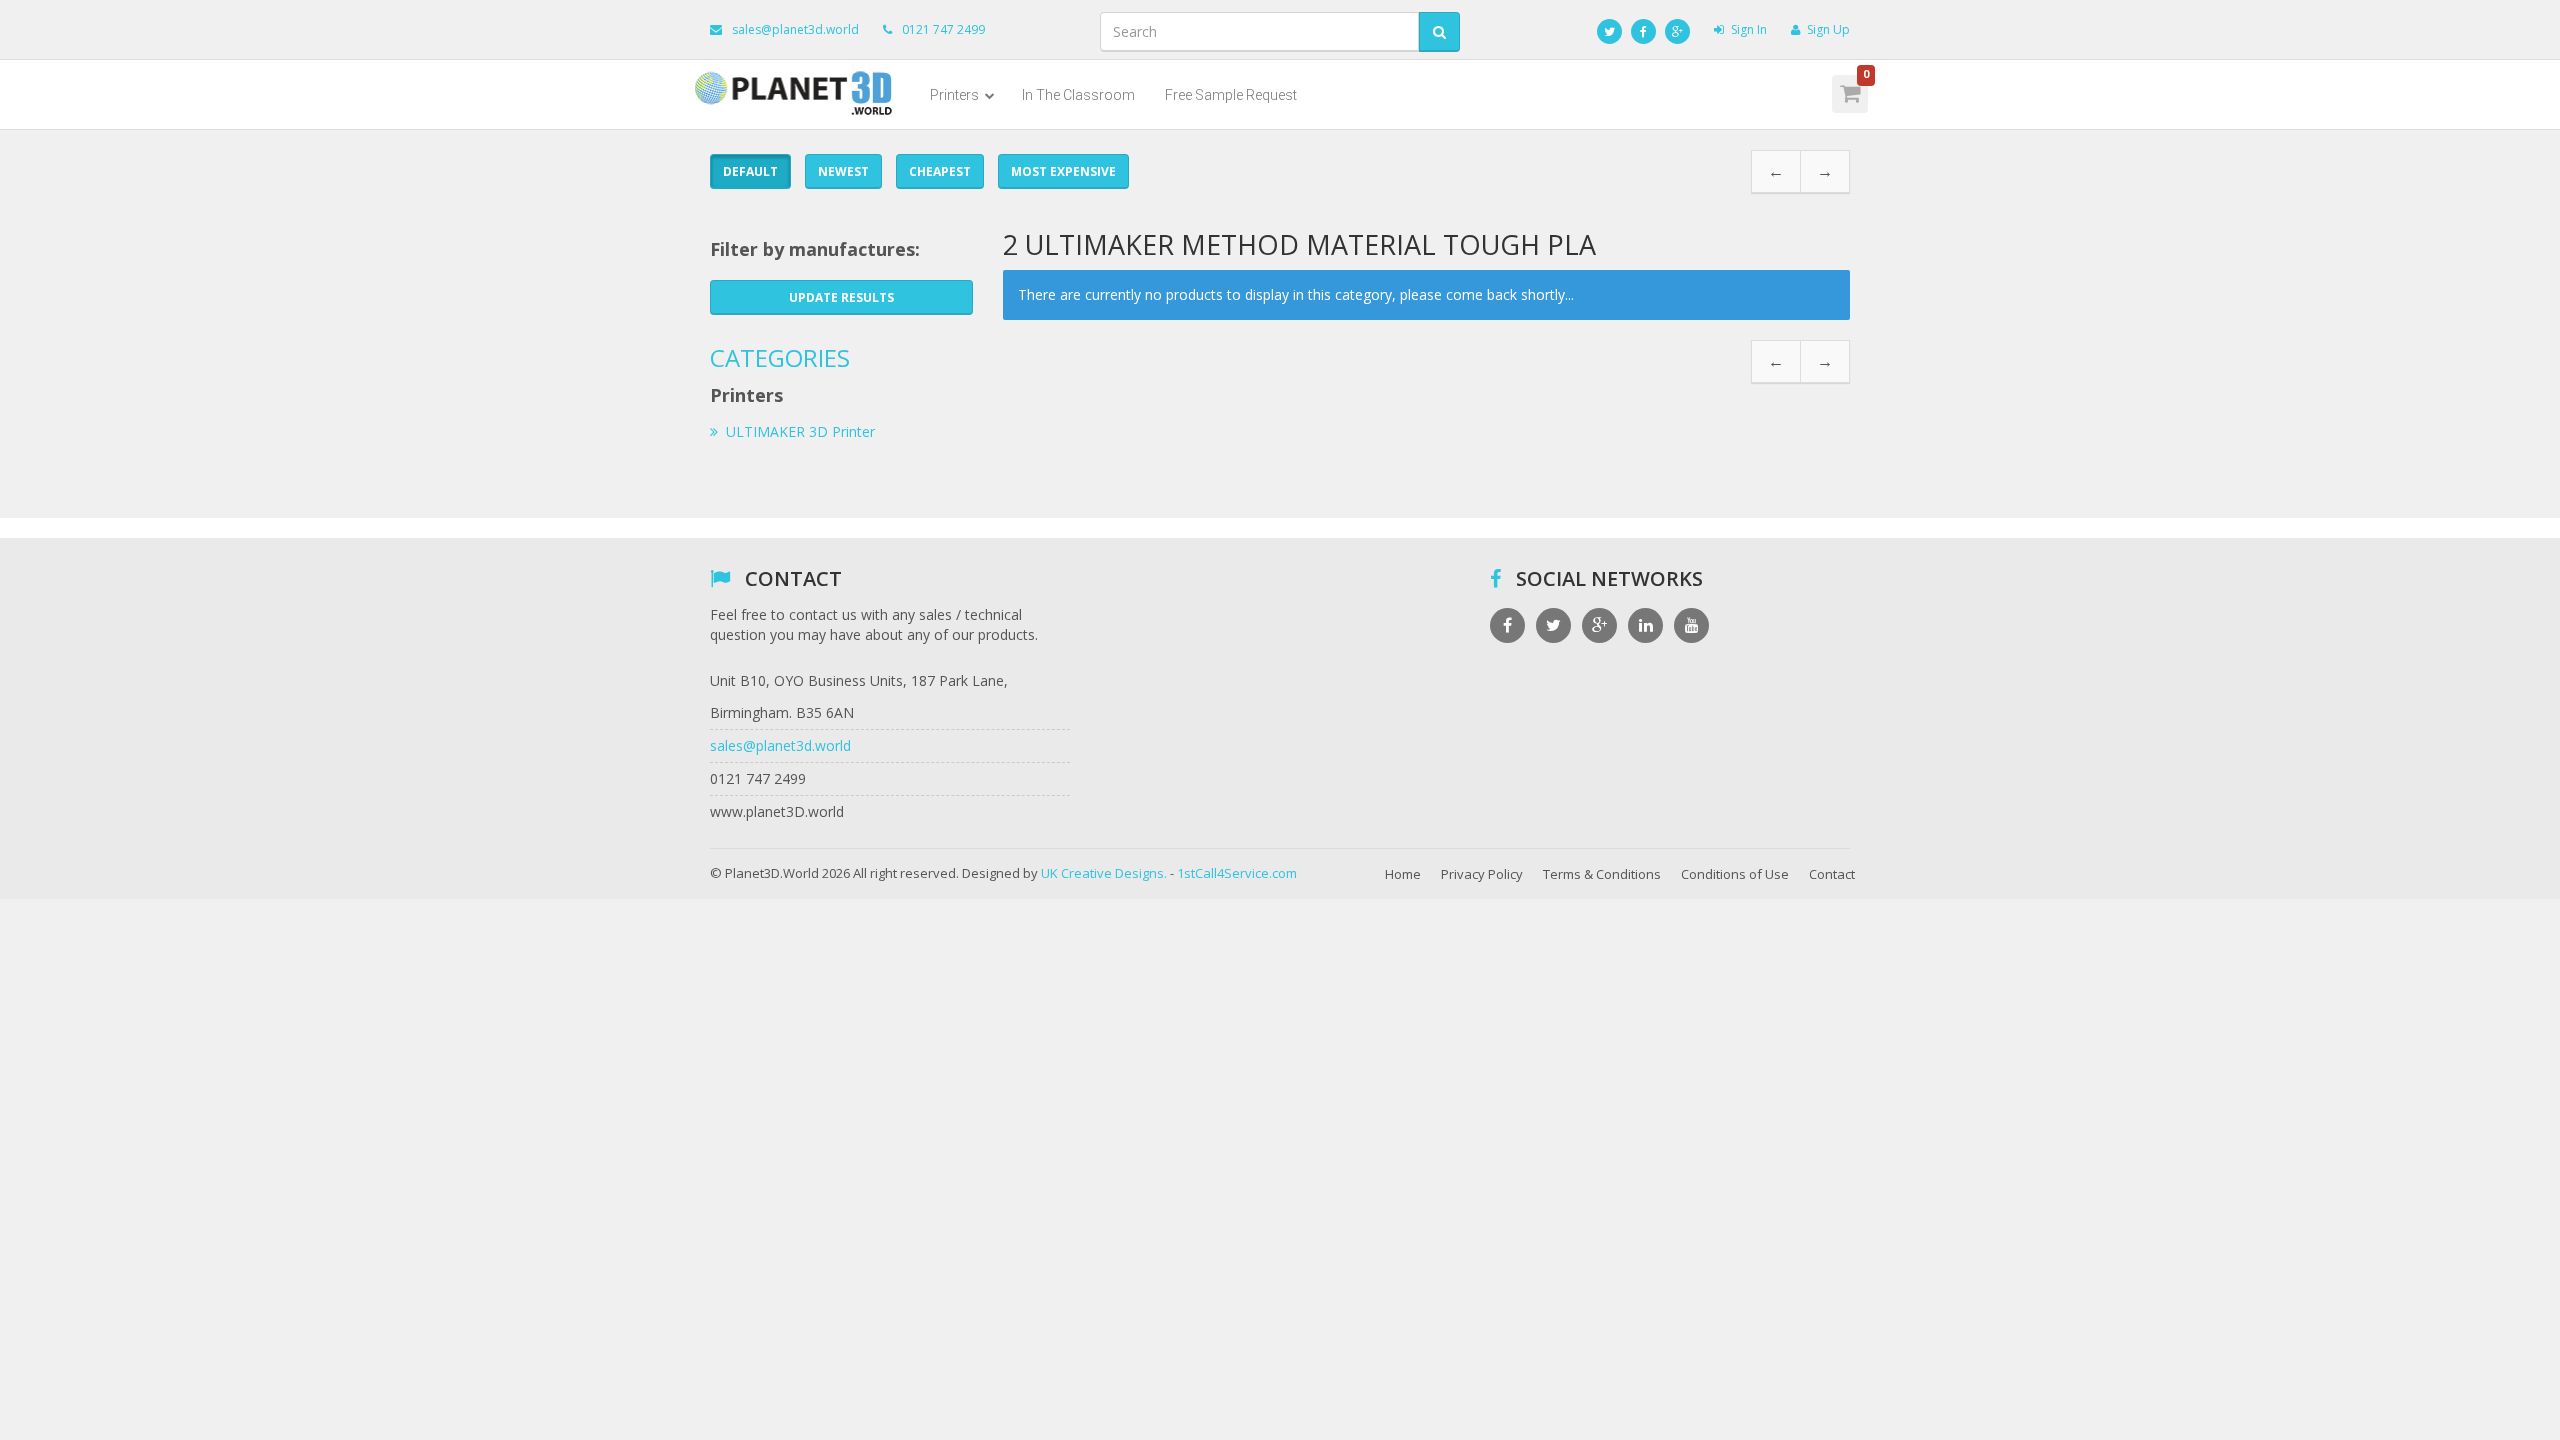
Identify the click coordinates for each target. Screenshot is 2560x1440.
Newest (843, 171)
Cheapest (940, 171)
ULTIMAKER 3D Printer (800, 431)
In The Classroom (1078, 95)
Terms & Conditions (1602, 874)
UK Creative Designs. (1104, 873)
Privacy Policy (1482, 874)
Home (1403, 874)
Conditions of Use (1735, 874)
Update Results (841, 297)
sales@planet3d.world (795, 29)
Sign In (1749, 29)
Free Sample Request (1231, 95)
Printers (956, 95)
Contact (1832, 874)
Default (750, 171)
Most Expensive (1063, 171)
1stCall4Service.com (1237, 873)
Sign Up (1828, 29)
